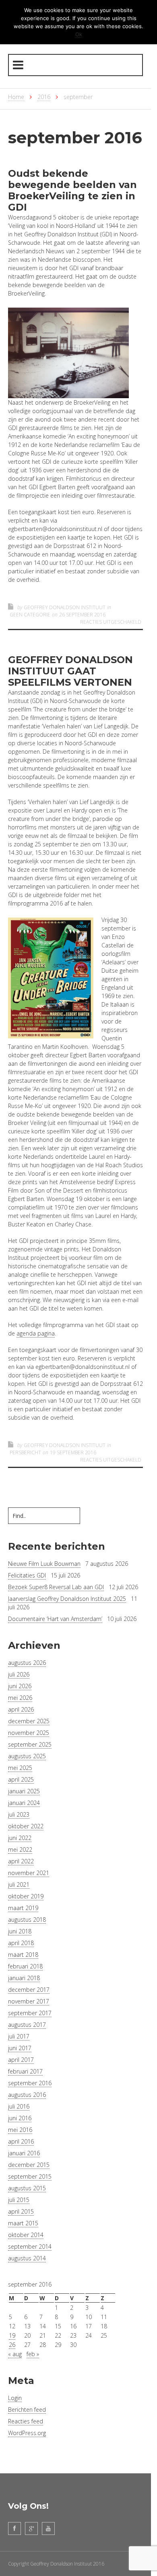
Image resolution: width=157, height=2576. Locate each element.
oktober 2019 (26, 1896)
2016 (44, 97)
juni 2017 (20, 2048)
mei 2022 (20, 1849)
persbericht (25, 1452)
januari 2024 (24, 1803)
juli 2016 (19, 2106)
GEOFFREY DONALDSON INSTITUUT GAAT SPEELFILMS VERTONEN (70, 671)
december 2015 (29, 2165)
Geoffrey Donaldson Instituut (65, 607)
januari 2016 (24, 2153)
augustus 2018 (27, 1920)
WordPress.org (27, 2433)
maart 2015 (23, 2223)
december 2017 (29, 1990)
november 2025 (29, 1733)
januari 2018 (24, 1978)
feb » (33, 2354)
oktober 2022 (26, 1826)
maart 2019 (23, 1908)
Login (15, 2398)
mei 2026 (20, 1698)
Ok (79, 34)
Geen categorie (30, 615)
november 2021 (29, 1873)
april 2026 (21, 1709)
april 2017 (21, 2060)
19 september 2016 (73, 1452)
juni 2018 (20, 1931)
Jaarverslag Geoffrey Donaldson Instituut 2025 (67, 1599)
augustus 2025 (27, 1756)
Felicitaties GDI (27, 1575)
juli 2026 (19, 1674)
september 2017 (30, 2013)
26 (12, 2345)
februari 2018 (25, 1966)
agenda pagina (36, 1333)
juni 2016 (20, 2118)
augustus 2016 (27, 2095)
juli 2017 (19, 2036)
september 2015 (30, 2176)
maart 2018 (23, 1955)
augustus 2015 (27, 2188)
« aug (15, 2354)
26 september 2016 (82, 615)
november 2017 (29, 2001)
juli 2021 (19, 1884)
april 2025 (21, 1779)
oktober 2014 (26, 2235)
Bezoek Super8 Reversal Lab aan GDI (56, 1587)
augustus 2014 (27, 2258)
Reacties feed (26, 2421)
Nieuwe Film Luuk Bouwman (44, 1564)
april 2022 (21, 1861)
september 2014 (30, 2246)
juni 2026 (20, 1686)
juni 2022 (20, 1838)
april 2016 (21, 2141)
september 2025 (30, 1744)
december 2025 (29, 1721)
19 (12, 2335)
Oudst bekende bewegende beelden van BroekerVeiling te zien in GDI (72, 190)
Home (16, 97)
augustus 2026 (27, 1663)
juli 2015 (19, 2200)
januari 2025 (24, 1791)
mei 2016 (20, 2130)
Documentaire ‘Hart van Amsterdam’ (55, 1619)
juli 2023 (19, 1814)
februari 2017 (25, 2071)
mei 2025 (20, 1768)
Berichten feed (27, 2410)
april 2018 (21, 1943)
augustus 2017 (27, 2025)
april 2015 (21, 2211)
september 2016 (30, 2083)
